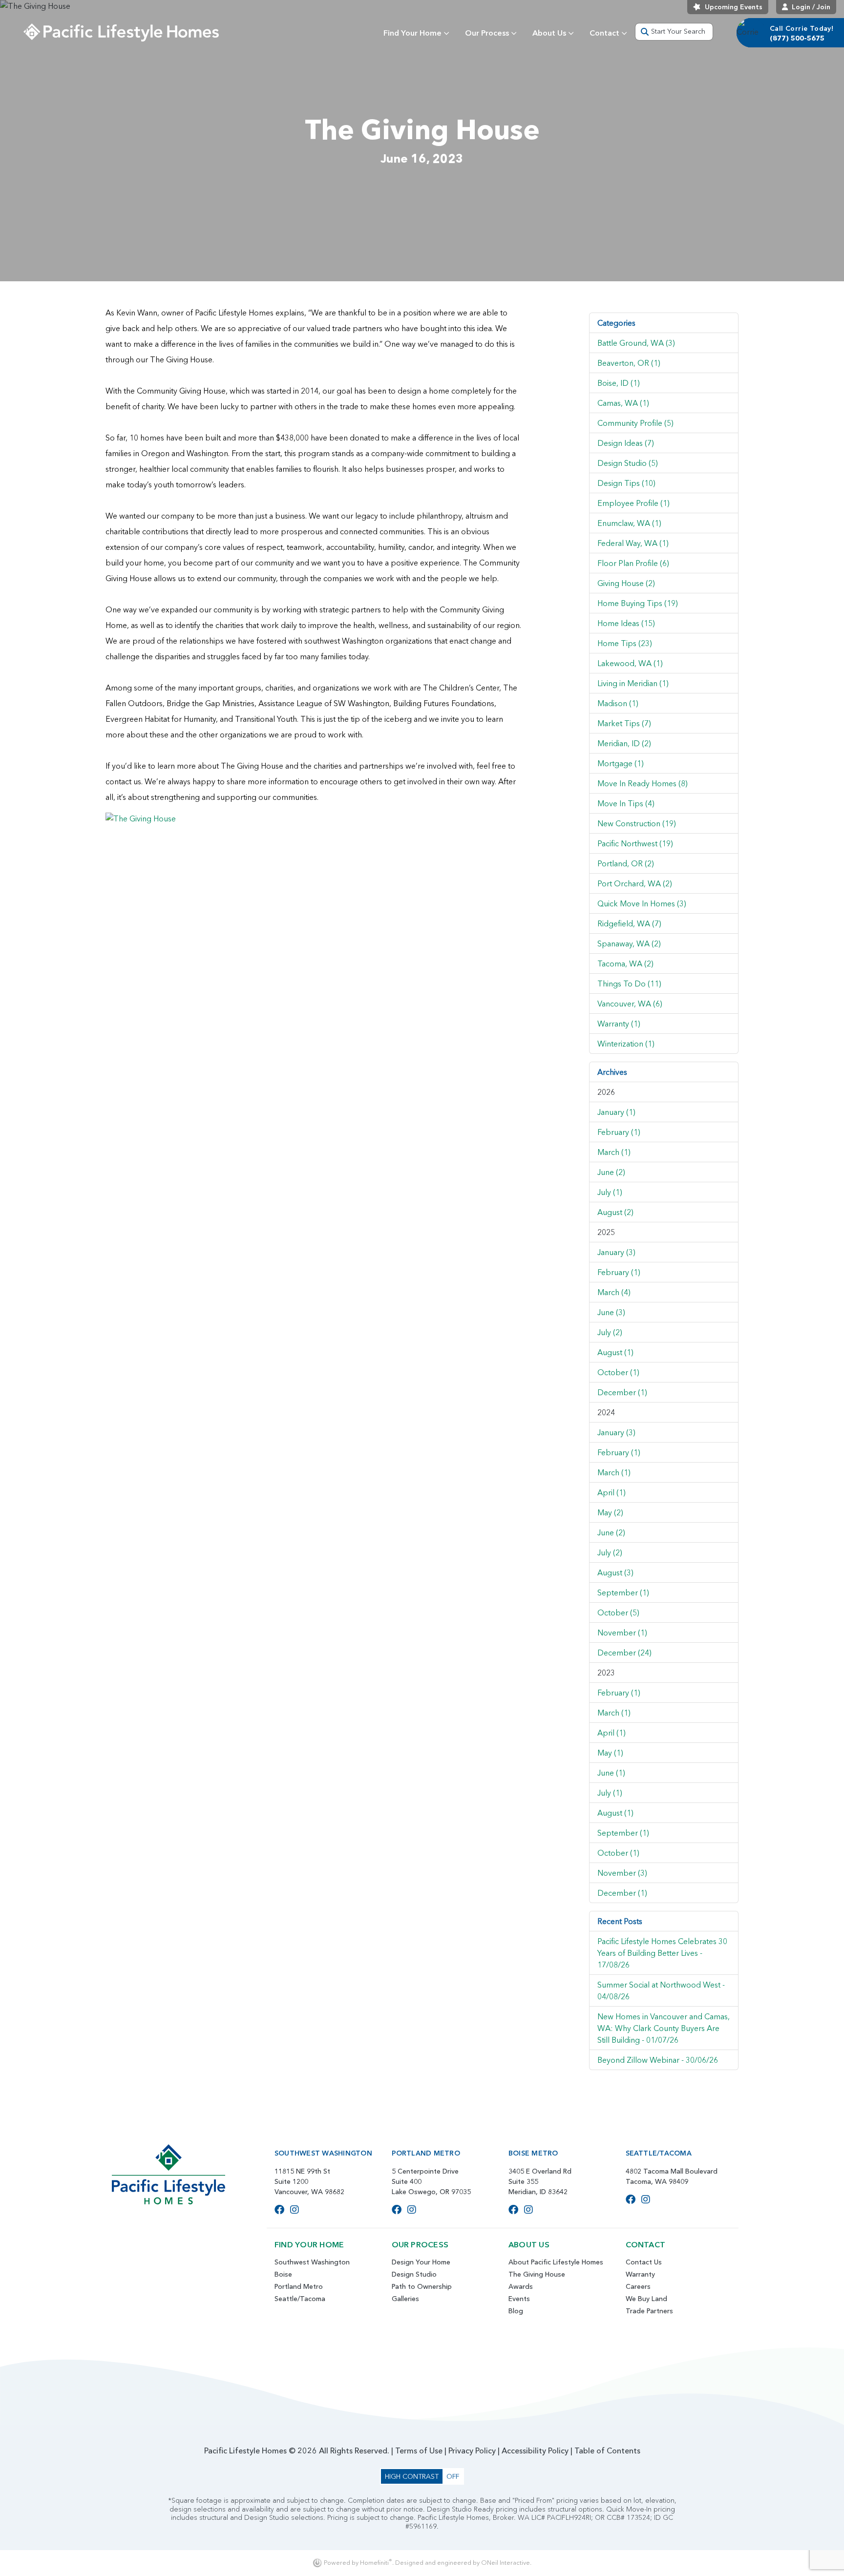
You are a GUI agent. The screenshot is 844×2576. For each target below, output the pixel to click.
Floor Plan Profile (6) (633, 563)
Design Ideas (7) (626, 443)
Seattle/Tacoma (300, 2299)
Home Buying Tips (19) (638, 603)
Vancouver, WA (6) (630, 1004)
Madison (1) (618, 703)
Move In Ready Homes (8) (643, 783)
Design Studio (414, 2274)
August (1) (615, 1352)
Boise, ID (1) (619, 383)
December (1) (622, 1392)
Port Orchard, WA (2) (635, 883)
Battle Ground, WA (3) (636, 343)
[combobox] (674, 32)
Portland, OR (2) (626, 863)
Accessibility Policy (535, 2450)
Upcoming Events (734, 7)
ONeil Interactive (506, 2563)
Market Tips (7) (624, 723)
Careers (638, 2286)
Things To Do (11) (629, 984)
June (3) (611, 1312)
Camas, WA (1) (623, 403)
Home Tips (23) (625, 643)
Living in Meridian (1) (633, 683)
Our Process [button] (487, 33)
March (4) (614, 1292)
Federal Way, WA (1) (633, 543)
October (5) (618, 1613)
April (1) (612, 1492)
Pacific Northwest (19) (635, 843)
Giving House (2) (626, 583)
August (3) (615, 1572)
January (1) (616, 1112)
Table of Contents (607, 2450)
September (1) (623, 1592)
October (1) (618, 1372)
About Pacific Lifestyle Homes (556, 2262)
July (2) (610, 1332)
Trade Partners (649, 2311)
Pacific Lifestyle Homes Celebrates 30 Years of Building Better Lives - (662, 1953)
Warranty (640, 2274)
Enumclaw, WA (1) (629, 523)
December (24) (624, 1653)
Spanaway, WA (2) (629, 943)
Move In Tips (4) (626, 803)
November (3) (622, 1873)
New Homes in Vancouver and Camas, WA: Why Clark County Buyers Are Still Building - (664, 2028)
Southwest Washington (312, 2262)
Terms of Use (419, 2450)
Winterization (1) (626, 1044)
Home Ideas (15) (626, 623)
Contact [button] (604, 33)
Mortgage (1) (621, 763)
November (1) (622, 1633)
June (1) (611, 1773)
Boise (283, 2274)
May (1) (610, 1753)
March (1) (614, 1152)
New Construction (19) (637, 823)
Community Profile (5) (635, 423)
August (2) (615, 1212)
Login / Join (811, 7)
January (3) (616, 1252)
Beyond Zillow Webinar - (658, 2060)
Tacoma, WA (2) (625, 963)
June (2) (611, 1172)
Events (519, 2299)
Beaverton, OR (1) (629, 363)
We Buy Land (646, 2299)
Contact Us (644, 2262)
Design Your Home (421, 2262)
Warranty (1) (619, 1024)
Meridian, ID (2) (624, 743)
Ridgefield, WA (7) (629, 923)
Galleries (405, 2299)
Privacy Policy (472, 2450)
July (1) (610, 1192)
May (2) (610, 1512)
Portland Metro (299, 2286)
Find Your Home (412, 33)
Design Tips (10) (626, 483)
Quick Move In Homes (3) (642, 903)
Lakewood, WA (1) (630, 663)
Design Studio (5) (628, 463)
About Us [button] (549, 33)
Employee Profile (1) (633, 503)
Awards (521, 2286)
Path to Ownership (422, 2286)
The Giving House (537, 2274)
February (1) (619, 1132)
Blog (516, 2311)
